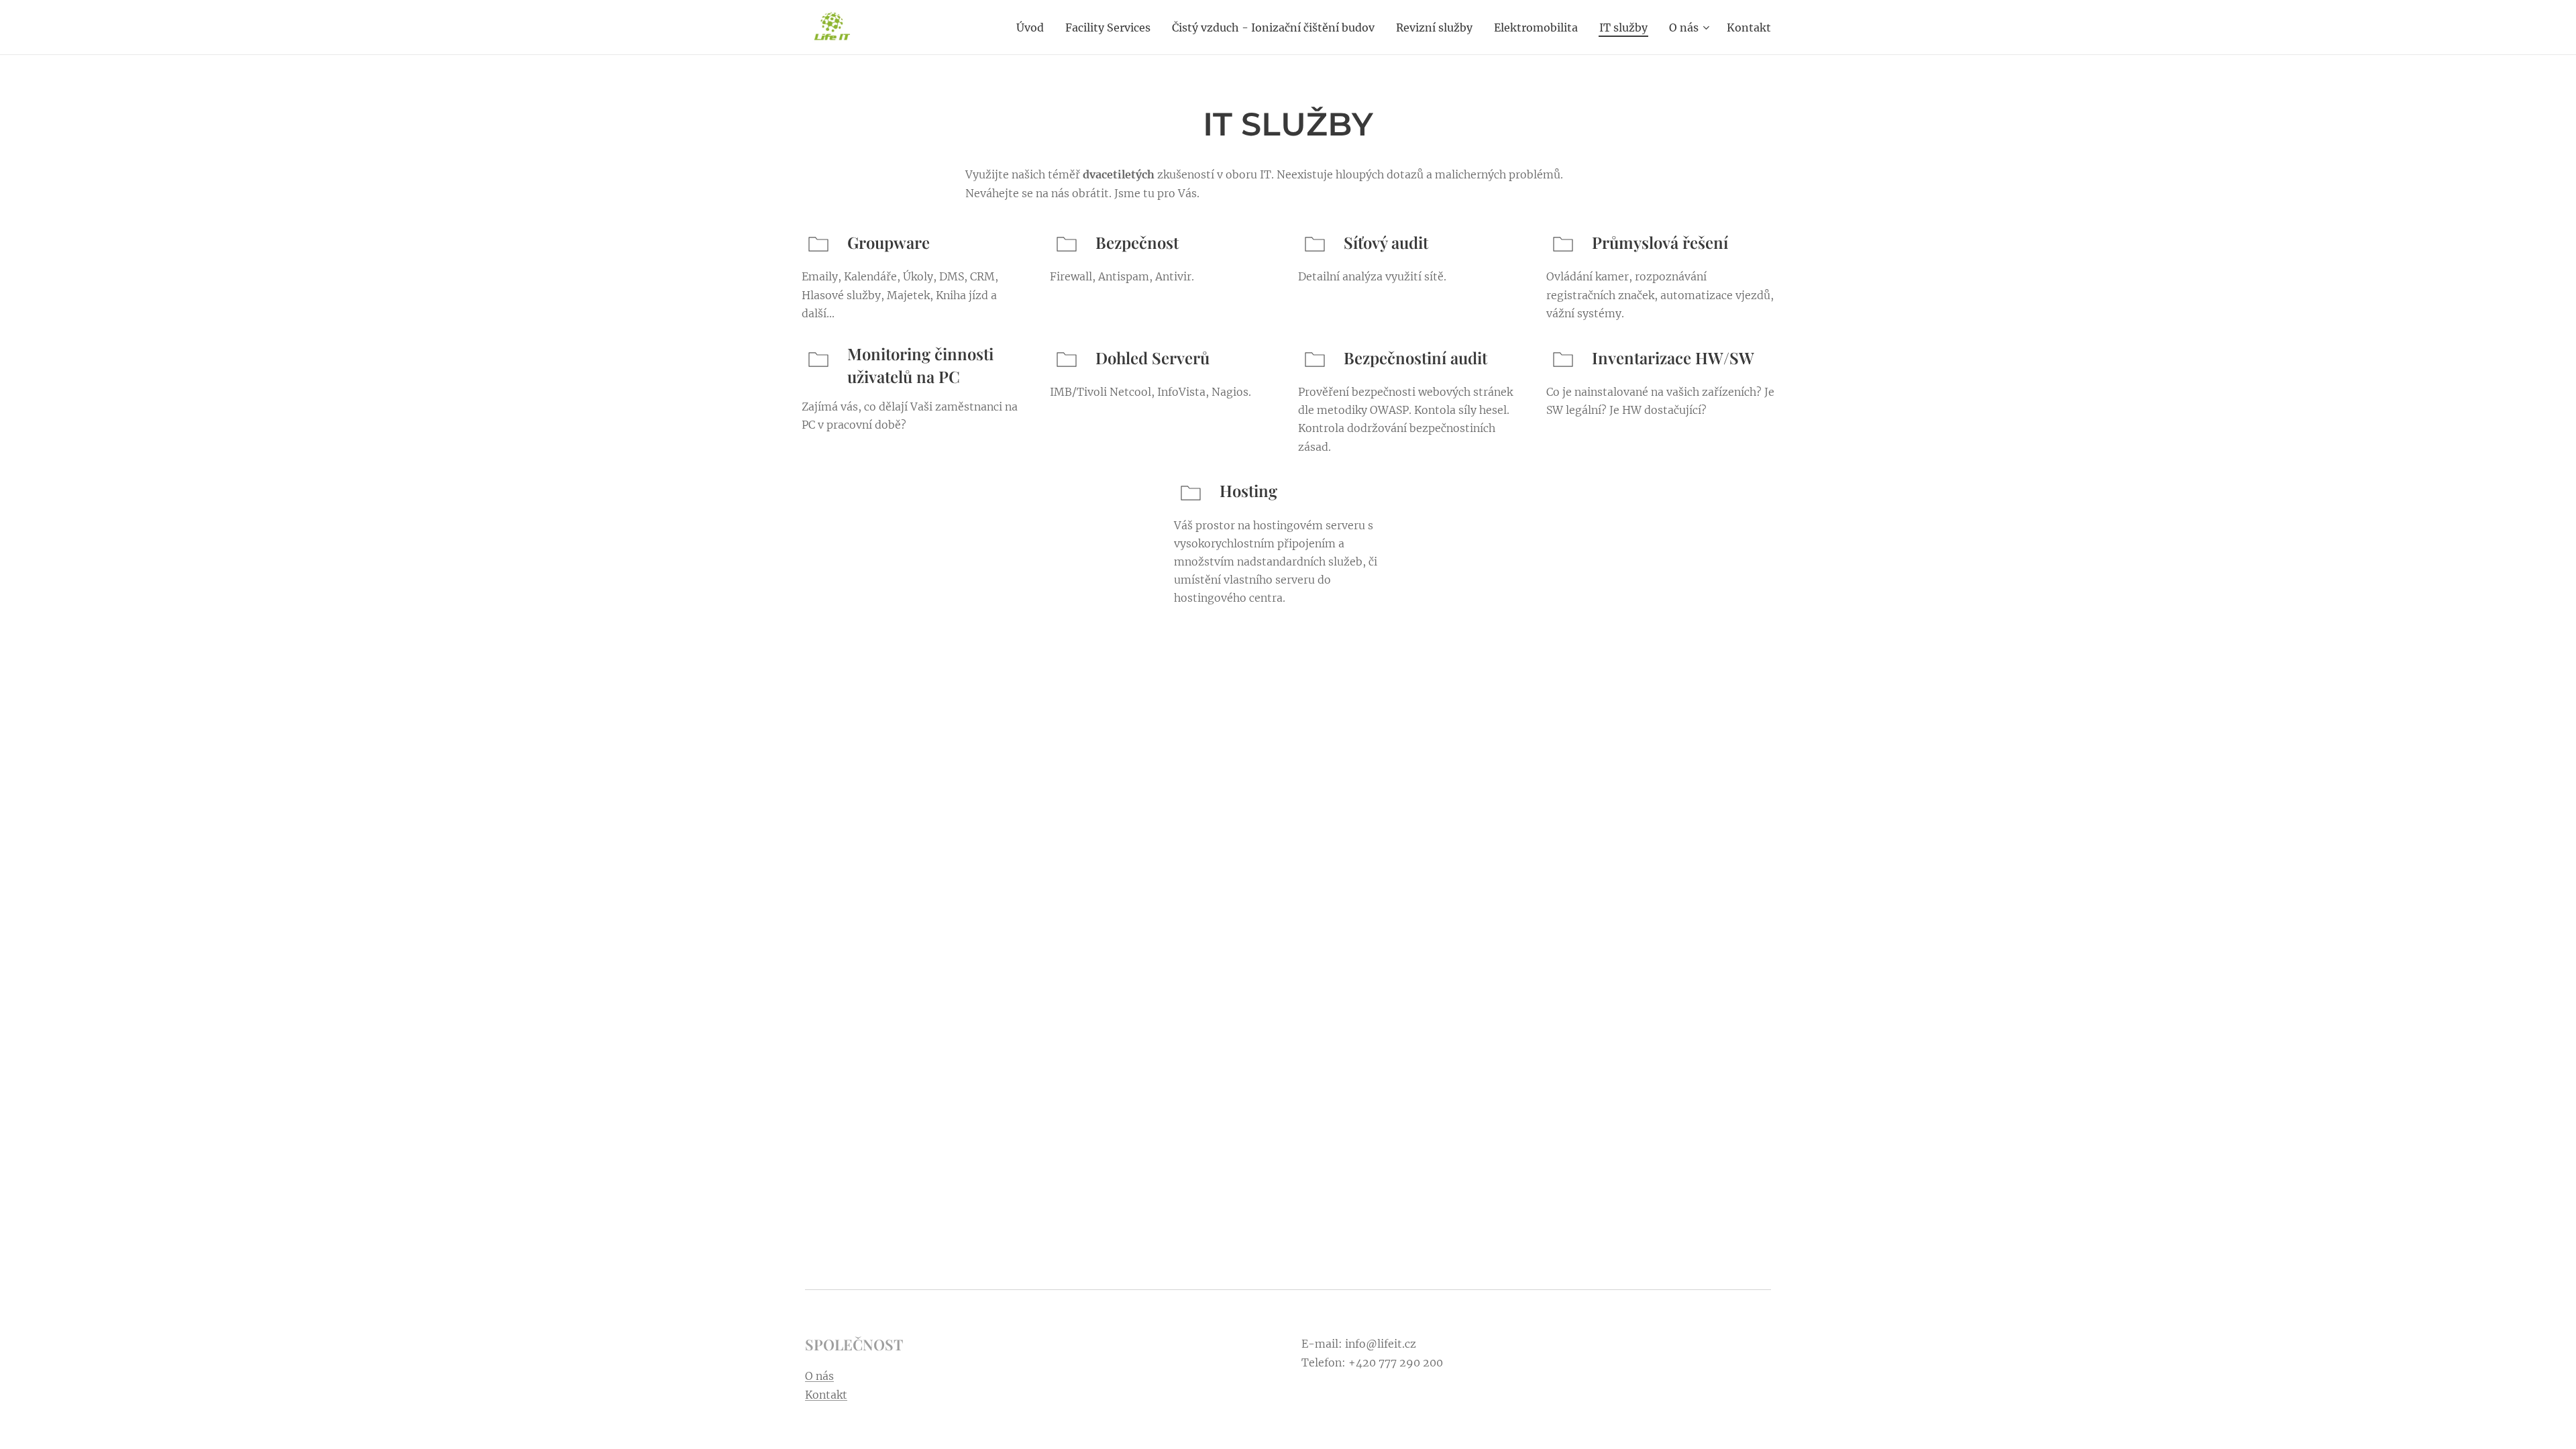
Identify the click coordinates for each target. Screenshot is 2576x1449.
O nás (819, 1376)
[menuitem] (1034, 28)
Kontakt (826, 1395)
